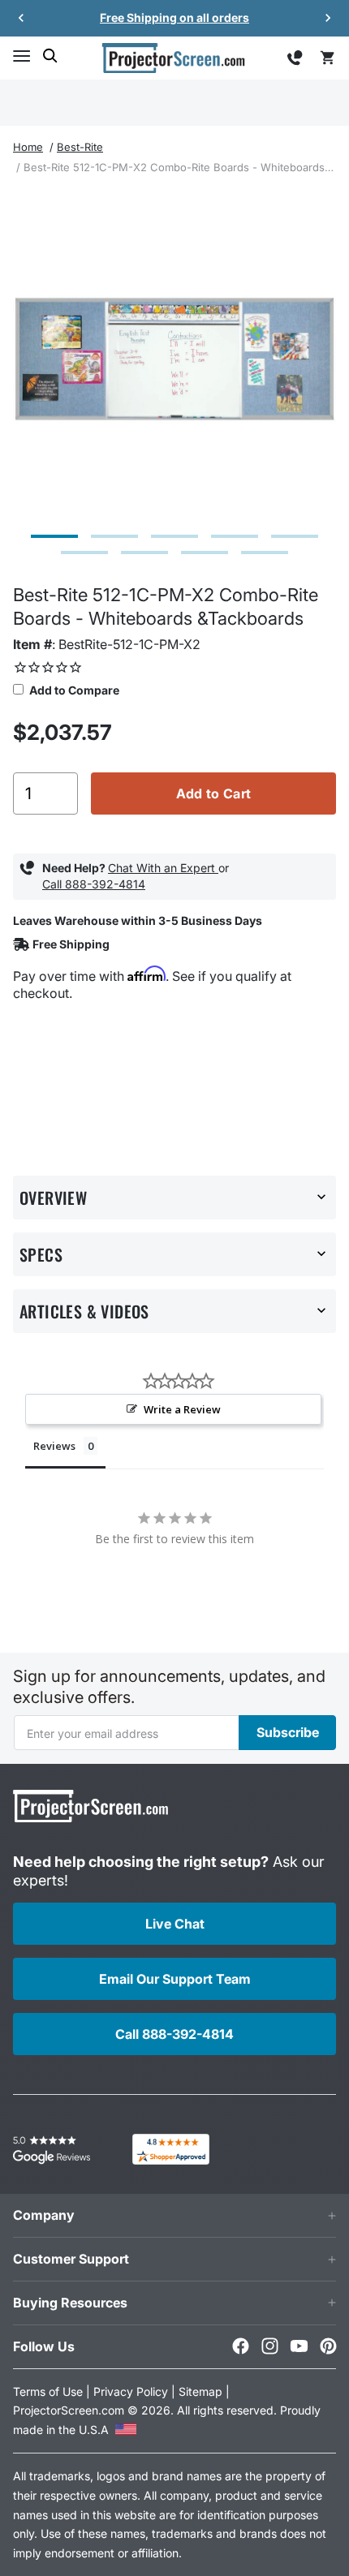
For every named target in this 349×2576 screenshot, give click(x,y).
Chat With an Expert (163, 868)
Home (28, 147)
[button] (21, 56)
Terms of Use (48, 2391)
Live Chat (175, 1924)
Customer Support (71, 2259)
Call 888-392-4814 (94, 884)
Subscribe (288, 1732)
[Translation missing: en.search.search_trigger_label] (50, 56)
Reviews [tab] (54, 1446)
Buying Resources (70, 2303)
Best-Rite (80, 147)
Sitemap (200, 2391)
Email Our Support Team (175, 1979)
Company (44, 2215)
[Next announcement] (328, 18)
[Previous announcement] (21, 18)
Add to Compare (73, 690)
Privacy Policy (131, 2391)
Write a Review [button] (182, 1409)
